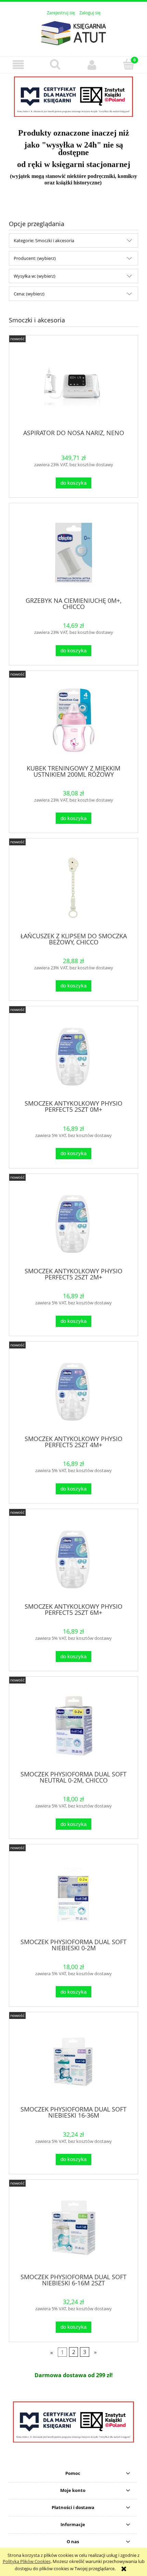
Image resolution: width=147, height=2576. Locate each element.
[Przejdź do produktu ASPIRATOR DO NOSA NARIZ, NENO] (73, 385)
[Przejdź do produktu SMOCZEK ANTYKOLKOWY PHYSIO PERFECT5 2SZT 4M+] (73, 1391)
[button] (18, 65)
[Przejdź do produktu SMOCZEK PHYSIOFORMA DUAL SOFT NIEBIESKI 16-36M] (73, 2061)
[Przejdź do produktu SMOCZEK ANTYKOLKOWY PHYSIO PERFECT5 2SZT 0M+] (73, 1056)
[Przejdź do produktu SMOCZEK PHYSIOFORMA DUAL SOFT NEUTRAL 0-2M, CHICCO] (73, 1726)
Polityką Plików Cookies (27, 2561)
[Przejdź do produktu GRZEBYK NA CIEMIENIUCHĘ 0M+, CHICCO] (73, 552)
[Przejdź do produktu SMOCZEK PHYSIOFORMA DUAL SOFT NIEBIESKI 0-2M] (73, 1894)
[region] (73, 97)
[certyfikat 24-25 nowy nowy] (73, 97)
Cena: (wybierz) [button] (29, 294)
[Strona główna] (73, 32)
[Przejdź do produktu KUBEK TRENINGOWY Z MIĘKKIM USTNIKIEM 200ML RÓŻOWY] (73, 720)
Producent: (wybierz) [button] (35, 258)
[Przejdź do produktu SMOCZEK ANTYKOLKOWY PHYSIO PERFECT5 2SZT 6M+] (73, 1558)
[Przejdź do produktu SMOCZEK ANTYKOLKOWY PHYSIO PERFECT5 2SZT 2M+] (73, 1223)
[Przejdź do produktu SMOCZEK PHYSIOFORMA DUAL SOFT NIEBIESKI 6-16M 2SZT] (73, 2229)
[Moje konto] (92, 65)
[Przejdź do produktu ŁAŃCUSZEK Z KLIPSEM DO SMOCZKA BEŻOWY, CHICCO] (73, 888)
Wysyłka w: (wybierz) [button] (35, 276)
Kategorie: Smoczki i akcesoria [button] (44, 240)
